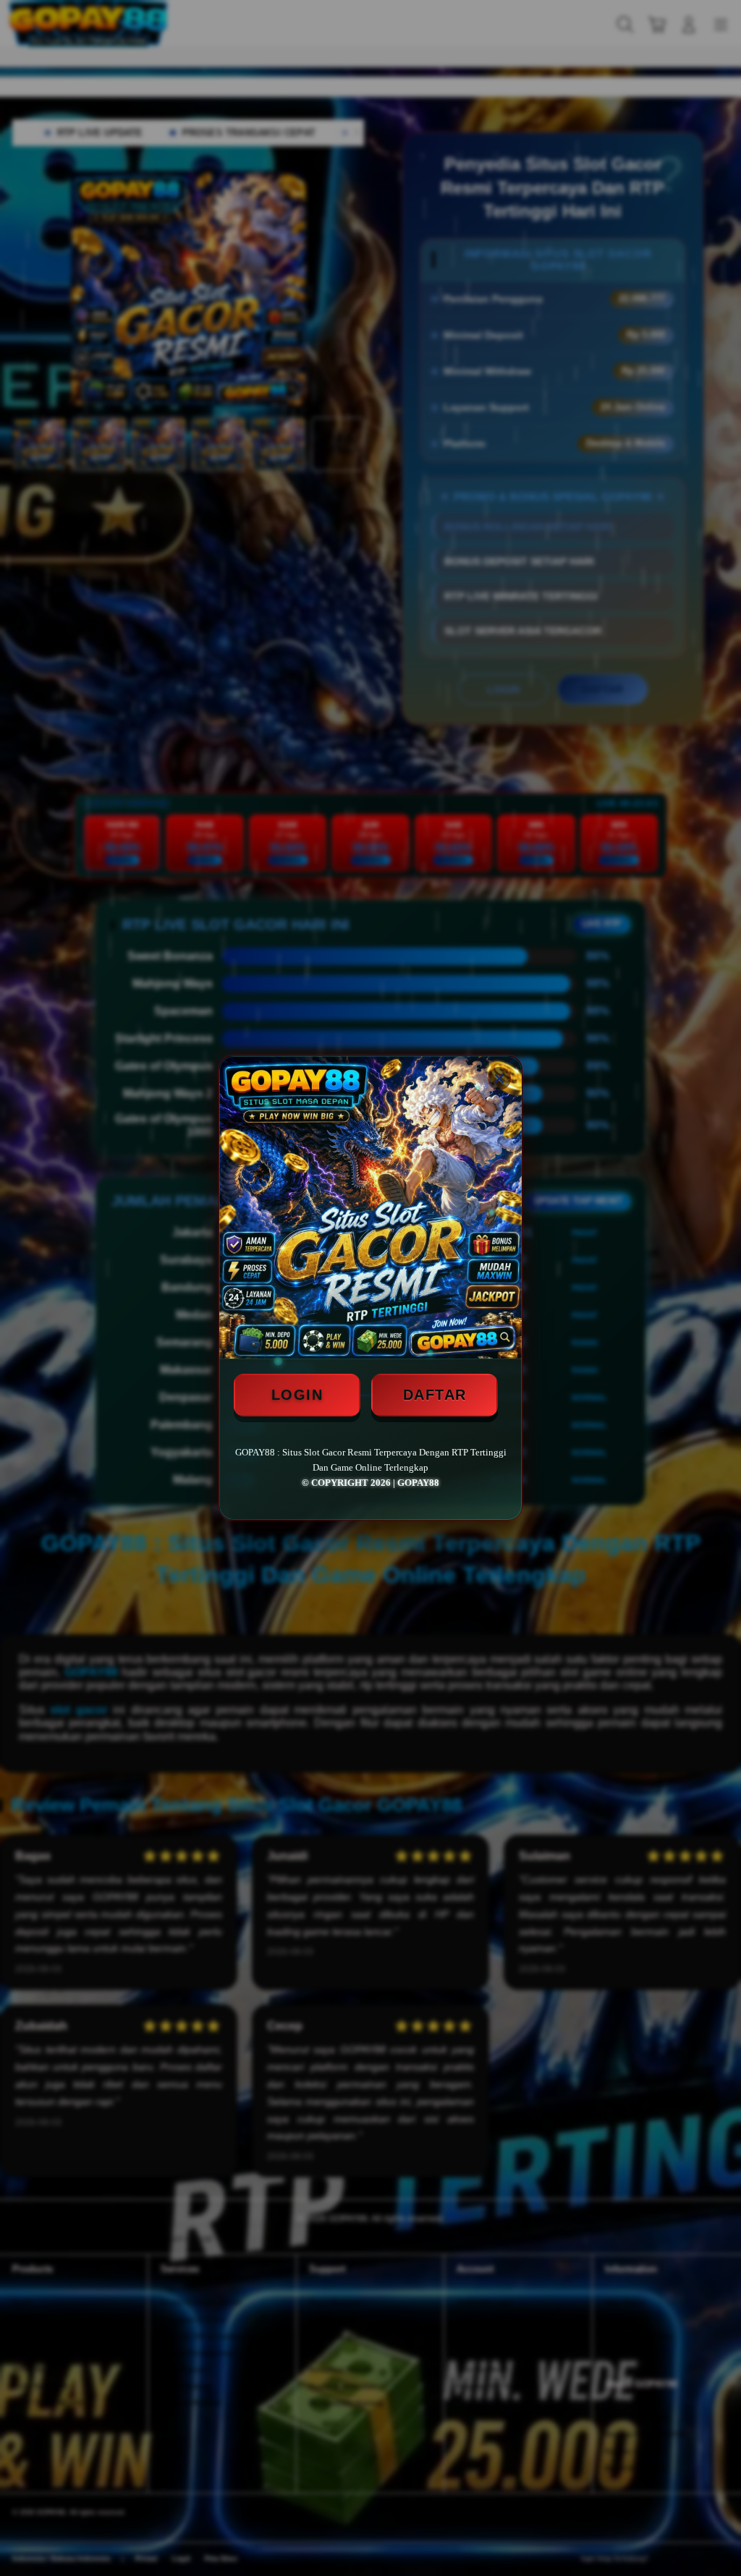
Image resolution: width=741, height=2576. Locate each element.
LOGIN (297, 1395)
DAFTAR (435, 1395)
